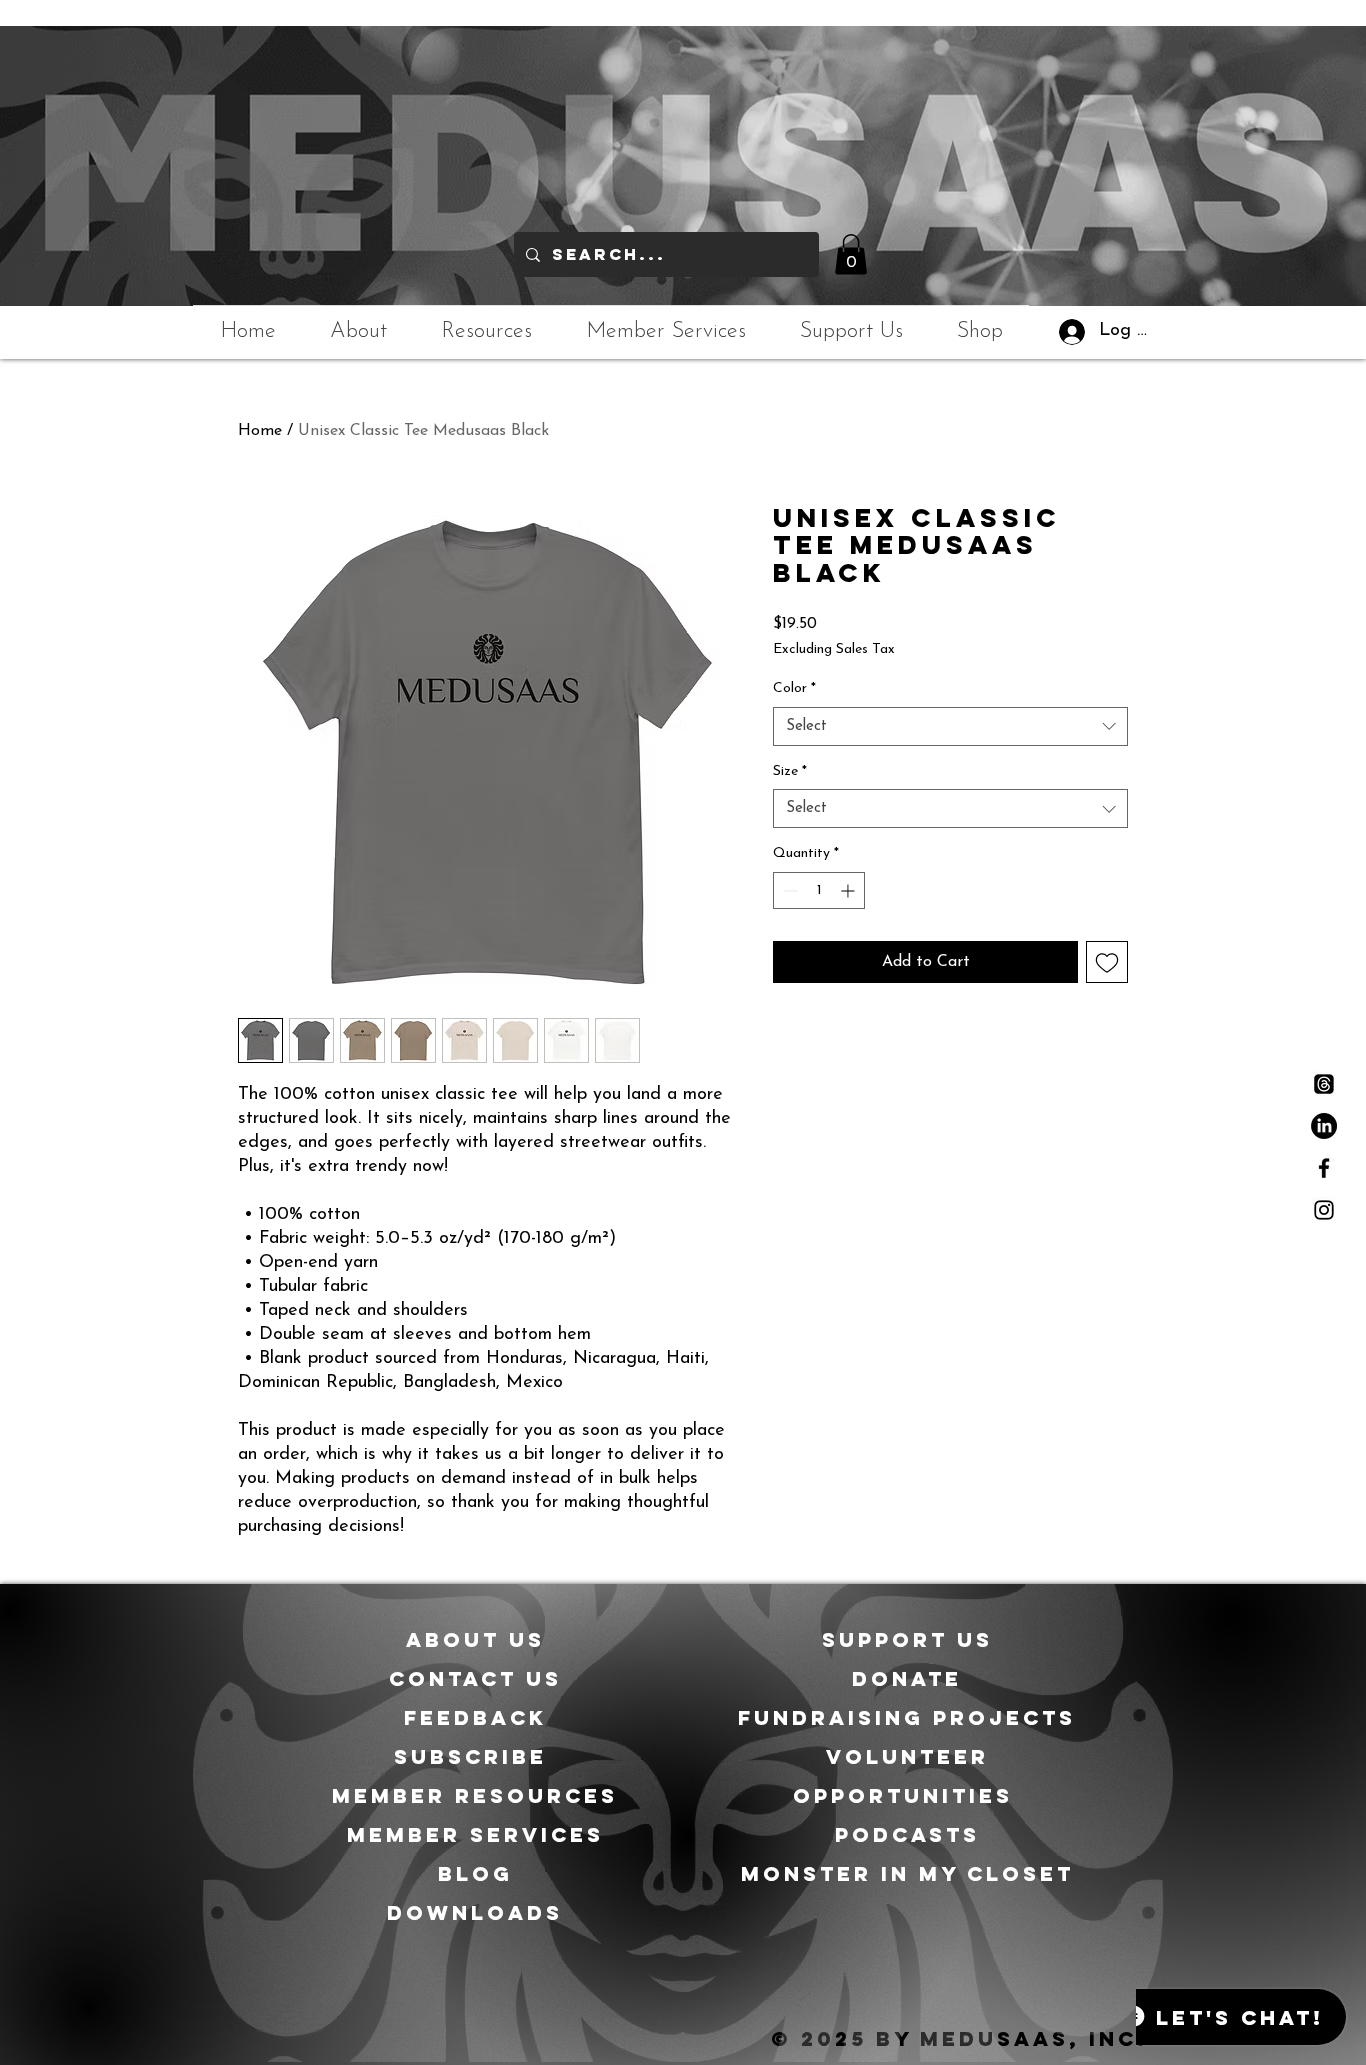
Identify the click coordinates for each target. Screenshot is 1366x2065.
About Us (475, 1639)
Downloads (475, 1912)
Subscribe (475, 1756)
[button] (851, 254)
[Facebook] (1324, 1168)
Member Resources (475, 1795)
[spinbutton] (819, 890)
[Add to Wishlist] (1107, 962)
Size (790, 771)
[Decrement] (788, 890)
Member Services (475, 1834)
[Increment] (849, 890)
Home (260, 431)
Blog (475, 1873)
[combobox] (950, 726)
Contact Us (475, 1678)
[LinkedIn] (1324, 1126)
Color (794, 688)
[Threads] (1324, 1084)
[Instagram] (1324, 1210)
